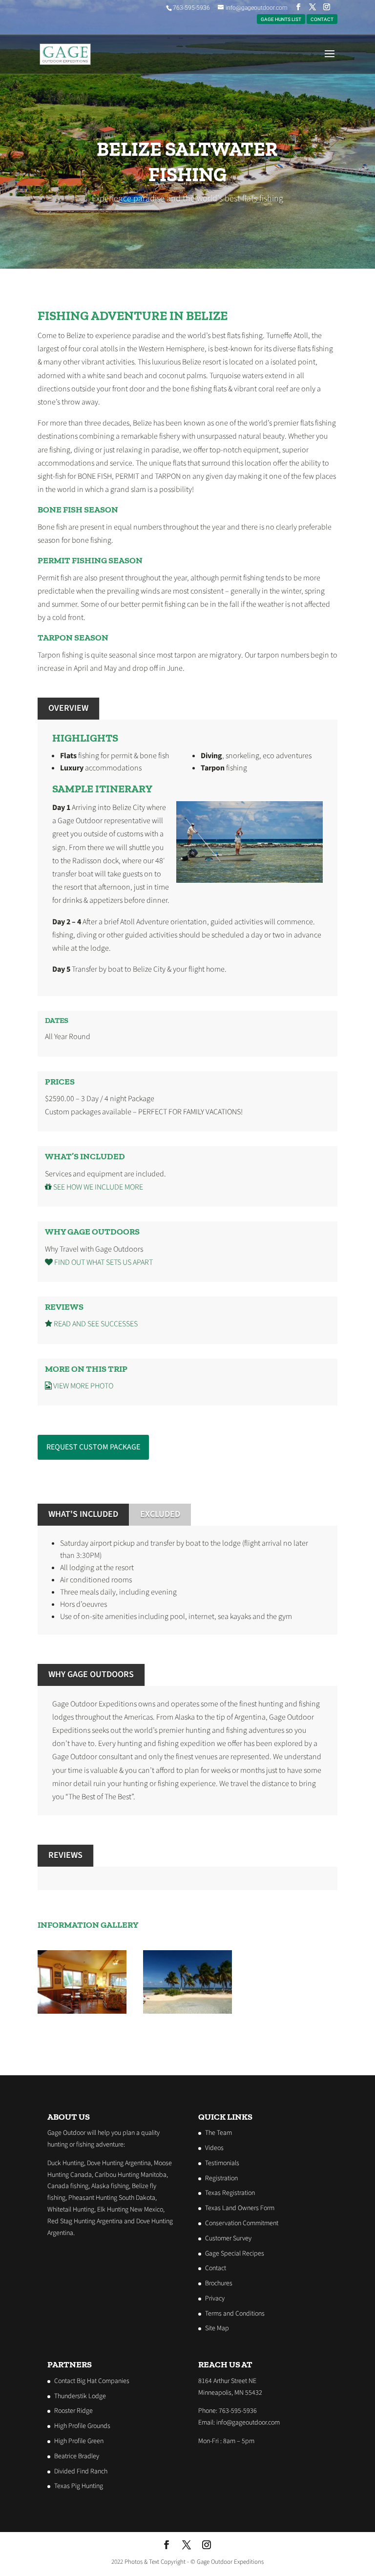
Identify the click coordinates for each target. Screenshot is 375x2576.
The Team (219, 2133)
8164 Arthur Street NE (227, 2381)
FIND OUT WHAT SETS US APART (103, 1262)
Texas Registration (230, 2193)
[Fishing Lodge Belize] (82, 2011)
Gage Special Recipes (235, 2253)
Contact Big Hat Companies (92, 2381)
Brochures (219, 2283)
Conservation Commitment (242, 2223)
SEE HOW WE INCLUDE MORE (97, 1187)
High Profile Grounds (82, 2426)
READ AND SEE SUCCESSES (95, 1324)
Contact (216, 2268)
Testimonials (222, 2163)
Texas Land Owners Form (240, 2208)
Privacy (215, 2299)
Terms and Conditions (235, 2313)
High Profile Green (79, 2441)
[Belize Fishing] (187, 2011)
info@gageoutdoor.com (248, 2423)
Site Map (217, 2328)
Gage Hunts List (281, 19)
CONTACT (322, 19)
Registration (221, 2178)
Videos (214, 2148)
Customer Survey (228, 2238)
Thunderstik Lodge (80, 2396)
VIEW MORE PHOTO (83, 1386)
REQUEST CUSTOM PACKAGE (93, 1447)
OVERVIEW (68, 708)
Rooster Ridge (73, 2411)
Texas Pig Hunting (79, 2486)
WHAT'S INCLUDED (83, 1514)
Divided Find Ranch (81, 2471)
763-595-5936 (191, 8)
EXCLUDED (160, 1514)
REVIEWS (65, 1855)
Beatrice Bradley (77, 2456)
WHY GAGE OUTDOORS (91, 1674)
